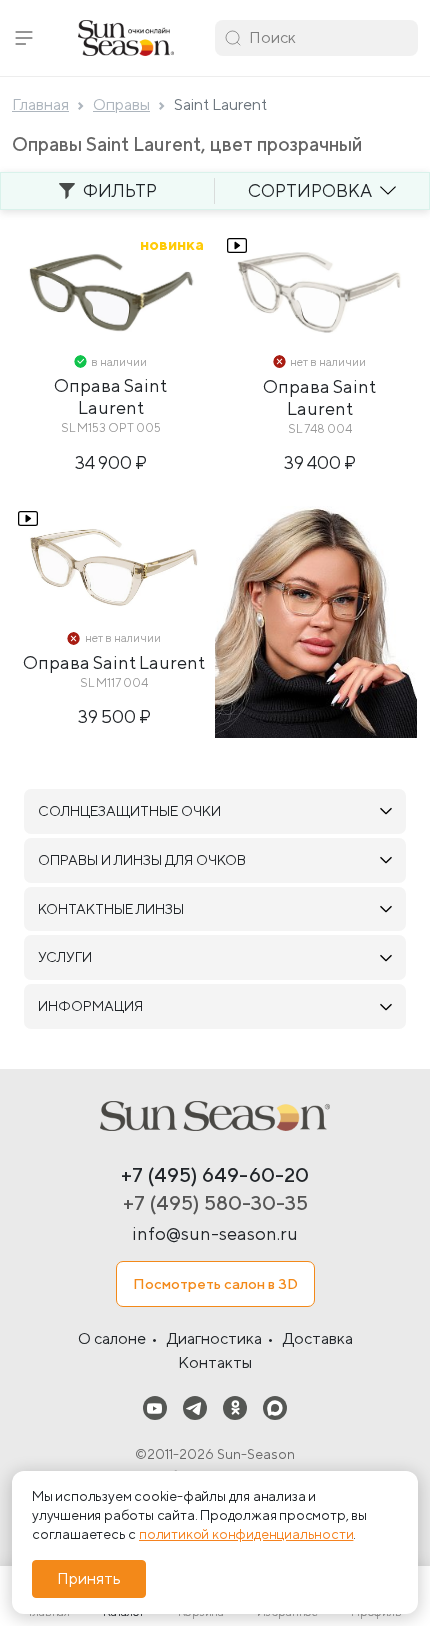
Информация (90, 1006)
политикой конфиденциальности (246, 1534)
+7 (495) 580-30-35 (215, 1202)
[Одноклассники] (235, 1407)
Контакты (215, 1362)
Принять (89, 1578)
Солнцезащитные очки (129, 811)
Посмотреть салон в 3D (215, 1283)
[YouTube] (155, 1407)
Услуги (65, 957)
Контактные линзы (111, 909)
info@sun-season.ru (215, 1233)
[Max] (275, 1407)
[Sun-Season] (215, 1116)
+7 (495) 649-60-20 (215, 1174)
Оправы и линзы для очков (142, 860)
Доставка (318, 1338)
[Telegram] (195, 1407)
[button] (24, 38)
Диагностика (214, 1338)
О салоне (112, 1338)
